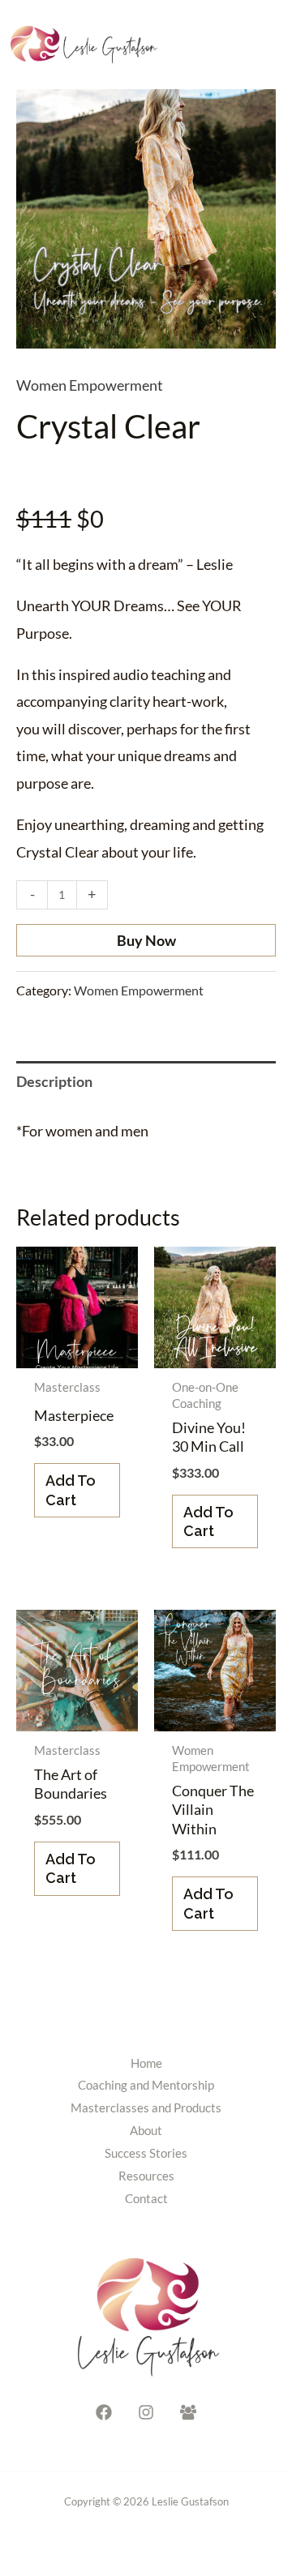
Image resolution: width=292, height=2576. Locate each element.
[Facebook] (104, 2412)
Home (146, 2063)
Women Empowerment (90, 385)
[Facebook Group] (188, 2412)
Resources (146, 2176)
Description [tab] (54, 1081)
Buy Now (146, 940)
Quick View (77, 1352)
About (146, 2130)
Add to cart (71, 1490)
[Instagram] (146, 2412)
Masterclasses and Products (146, 2107)
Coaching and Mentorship (146, 2085)
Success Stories (146, 2153)
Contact (146, 2198)
